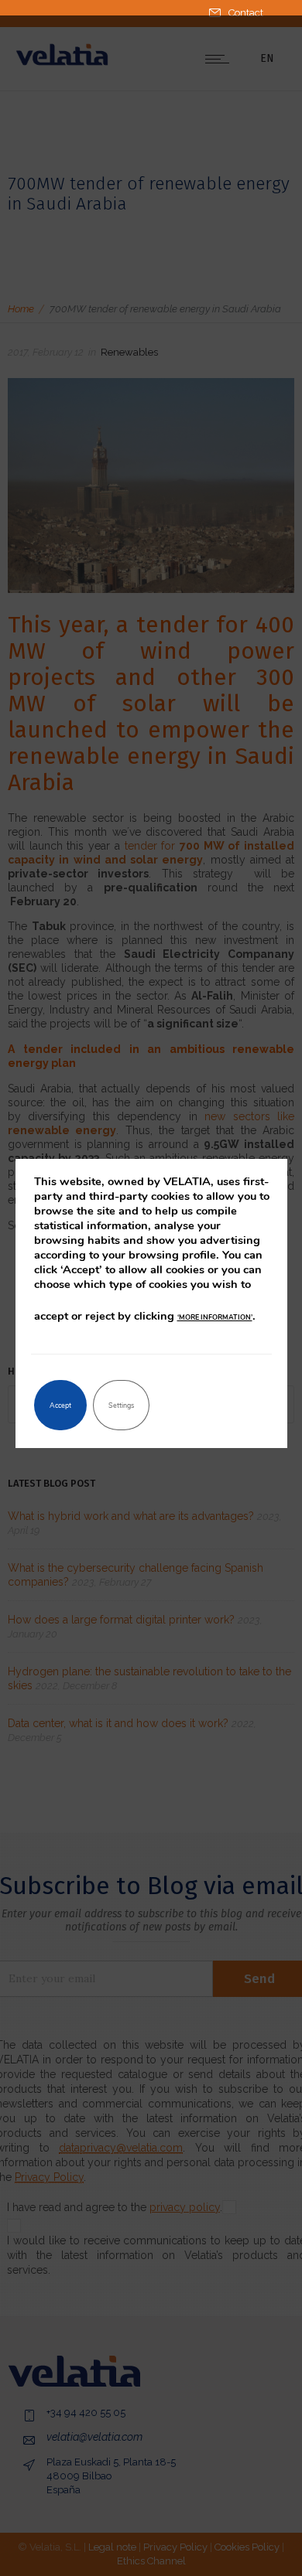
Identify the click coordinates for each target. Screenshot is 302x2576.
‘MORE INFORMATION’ (215, 1317)
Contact (246, 13)
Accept (60, 1406)
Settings (121, 1406)
